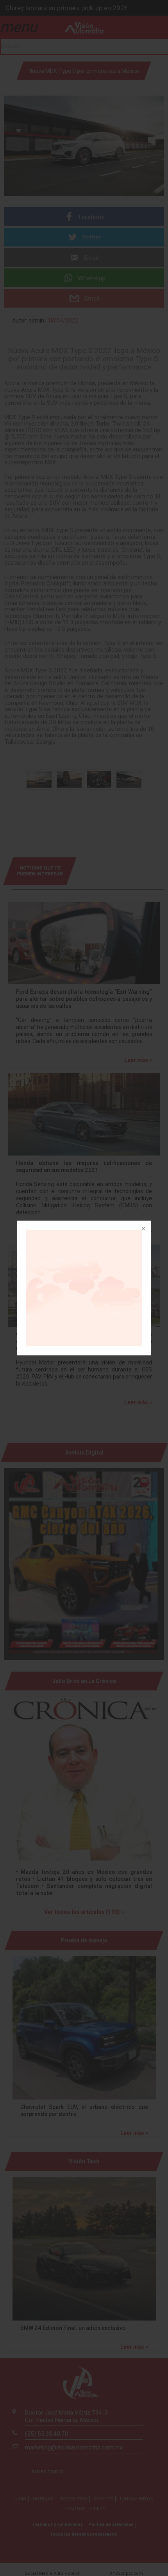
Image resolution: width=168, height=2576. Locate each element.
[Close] (143, 1229)
